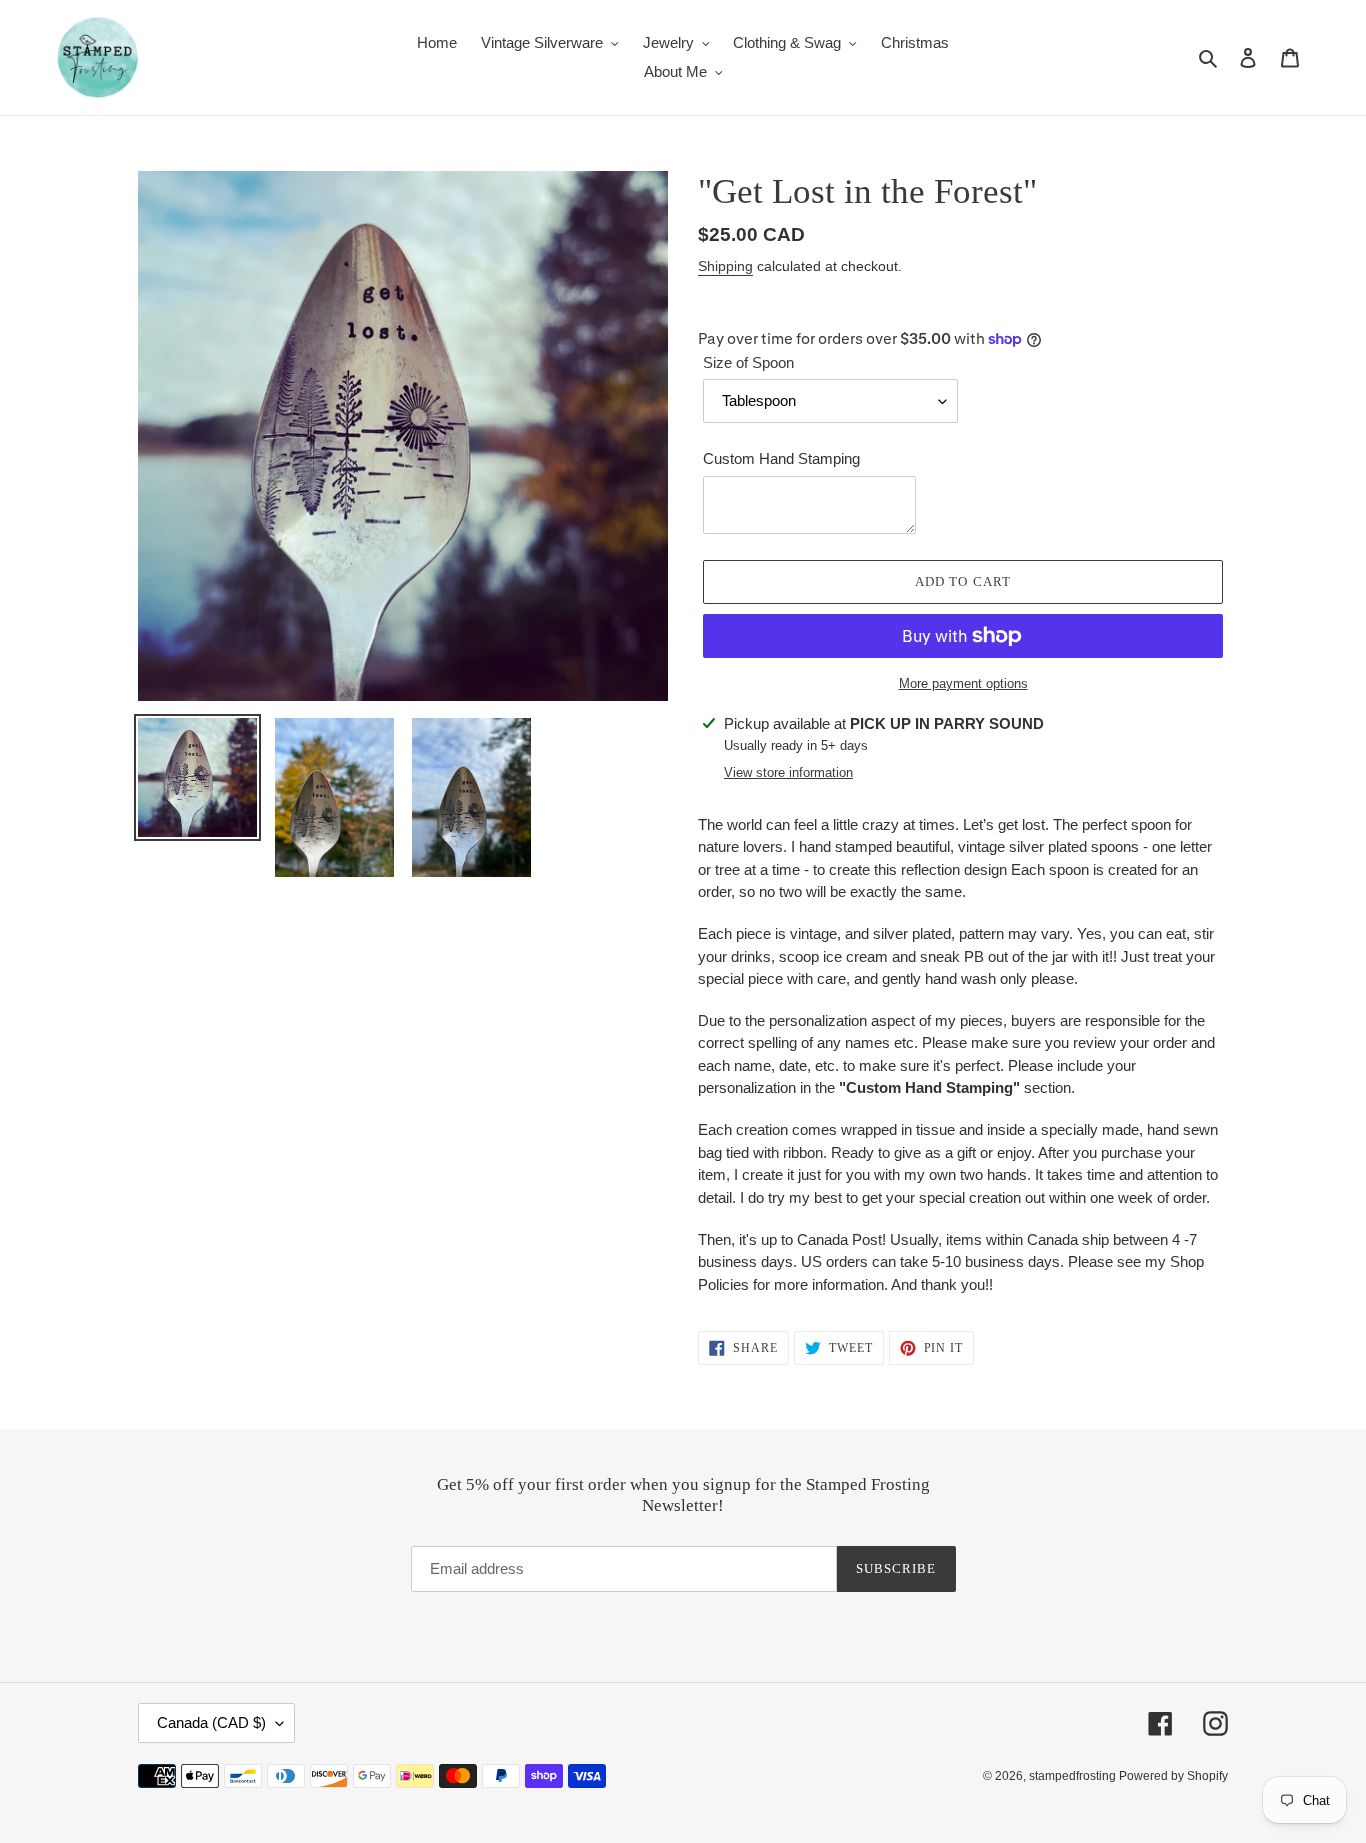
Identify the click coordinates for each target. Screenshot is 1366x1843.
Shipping (725, 266)
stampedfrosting (1074, 1776)
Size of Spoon (748, 362)
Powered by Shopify (1173, 1776)
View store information (788, 772)
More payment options (963, 683)
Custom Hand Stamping (781, 458)
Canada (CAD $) (211, 1722)
